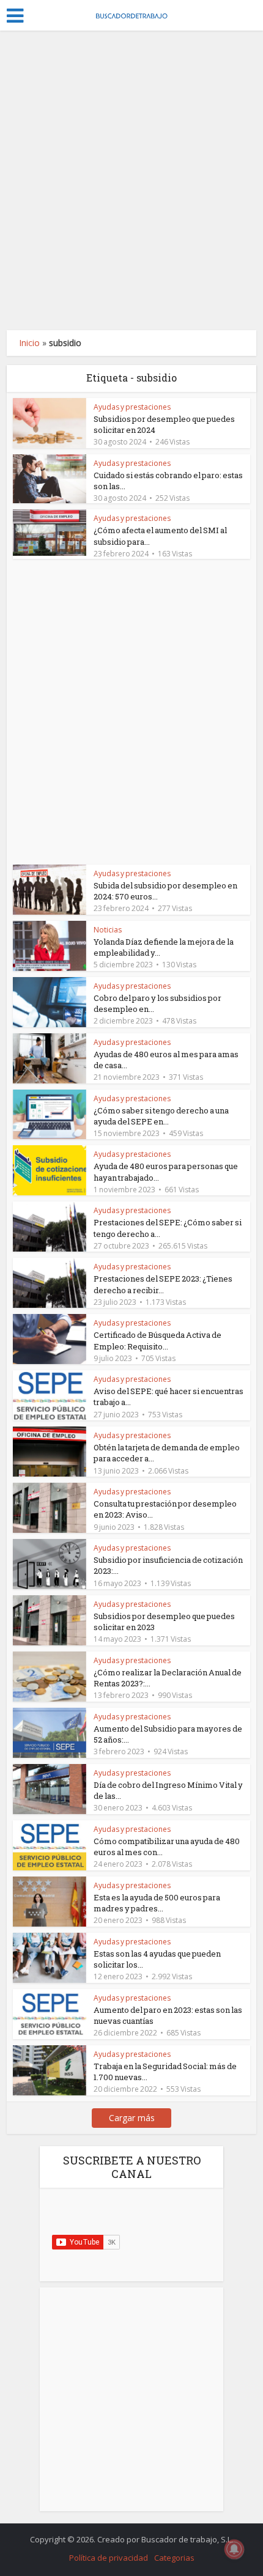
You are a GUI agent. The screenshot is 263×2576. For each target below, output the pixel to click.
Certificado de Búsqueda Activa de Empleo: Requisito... (157, 1340)
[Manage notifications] (234, 2549)
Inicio (29, 343)
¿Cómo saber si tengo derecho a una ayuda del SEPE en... (161, 1116)
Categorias (174, 2558)
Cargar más (132, 2118)
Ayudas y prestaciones (132, 407)
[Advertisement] (131, 180)
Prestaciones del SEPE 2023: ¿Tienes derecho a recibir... (163, 1284)
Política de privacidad (109, 2558)
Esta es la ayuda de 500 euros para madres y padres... (157, 1903)
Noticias (108, 930)
